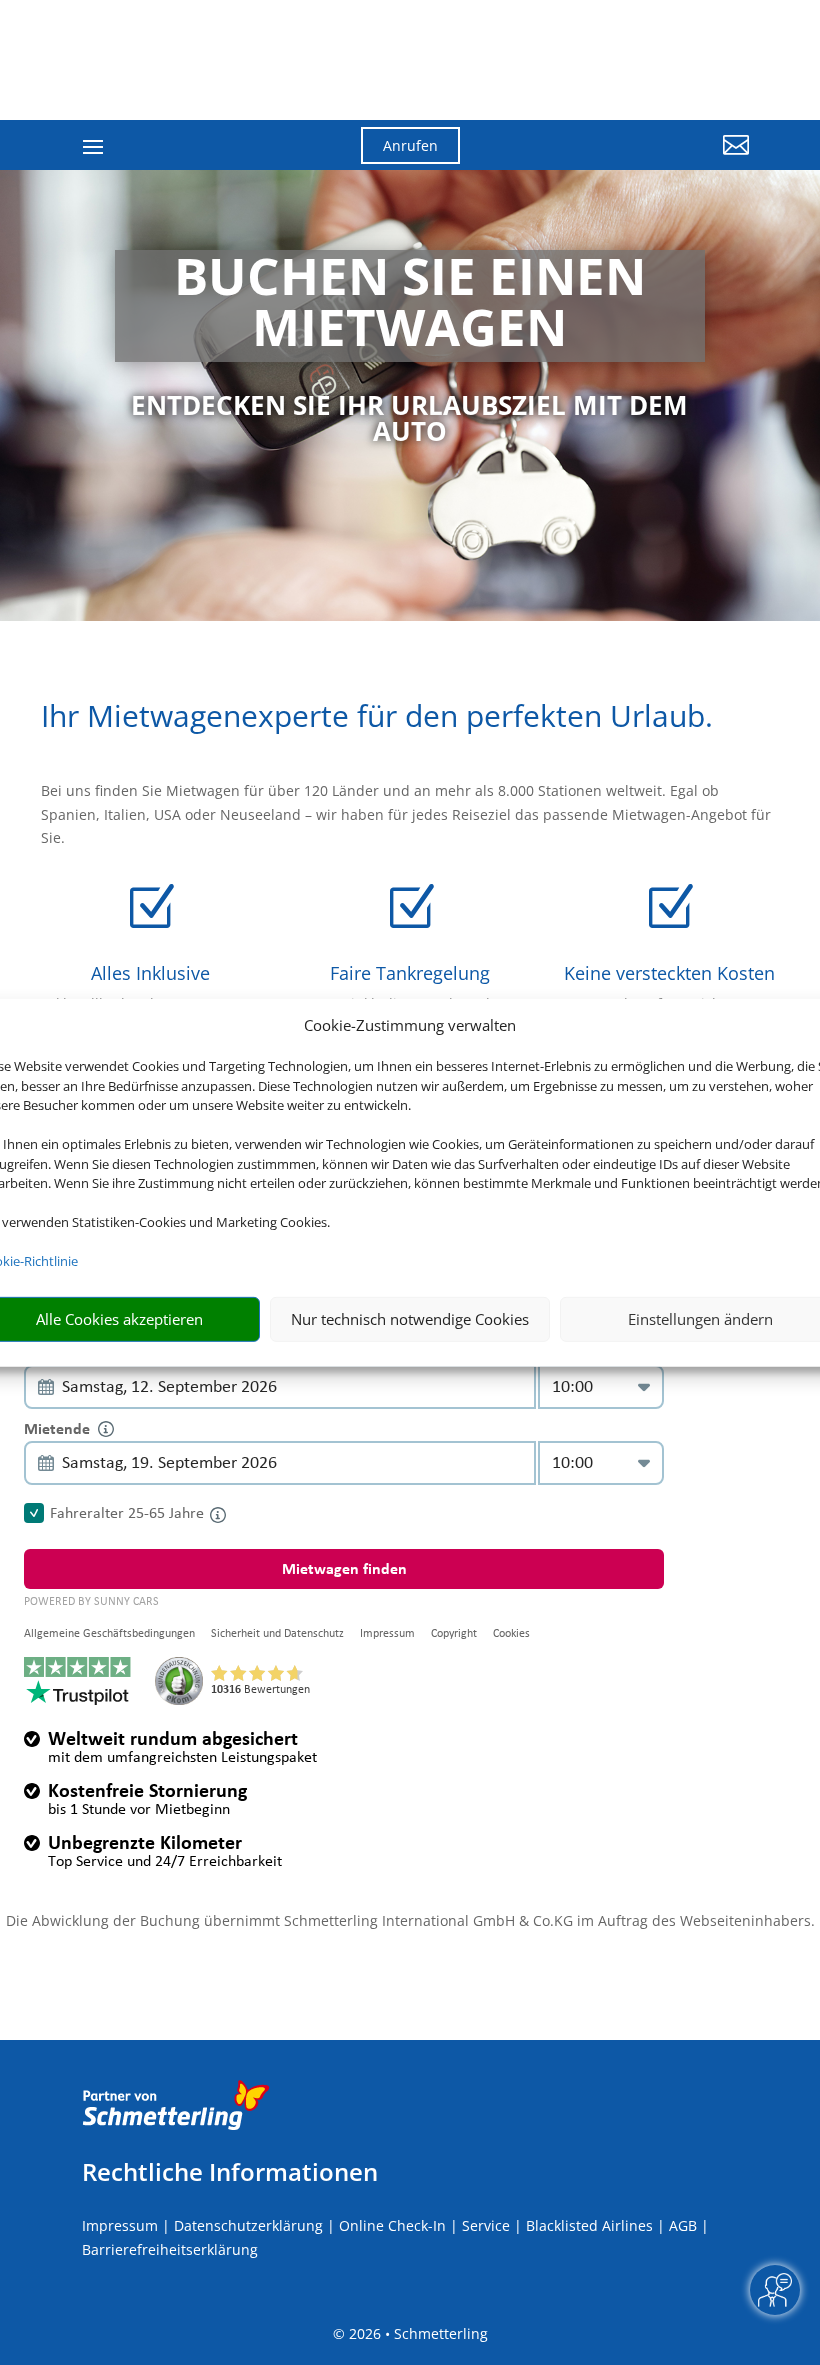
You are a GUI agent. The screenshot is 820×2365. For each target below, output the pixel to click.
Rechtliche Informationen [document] (230, 2172)
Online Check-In (392, 2225)
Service (486, 2225)
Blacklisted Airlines (589, 2225)
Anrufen (410, 145)
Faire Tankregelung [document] (410, 973)
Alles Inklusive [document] (150, 973)
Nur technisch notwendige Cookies (410, 1319)
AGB (683, 2225)
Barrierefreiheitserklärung (170, 2249)
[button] (646, 160)
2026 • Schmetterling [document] (416, 2333)
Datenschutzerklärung (248, 2225)
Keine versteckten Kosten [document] (669, 973)
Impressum (120, 2225)
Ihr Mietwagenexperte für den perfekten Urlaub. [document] (377, 718)
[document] (410, 306)
